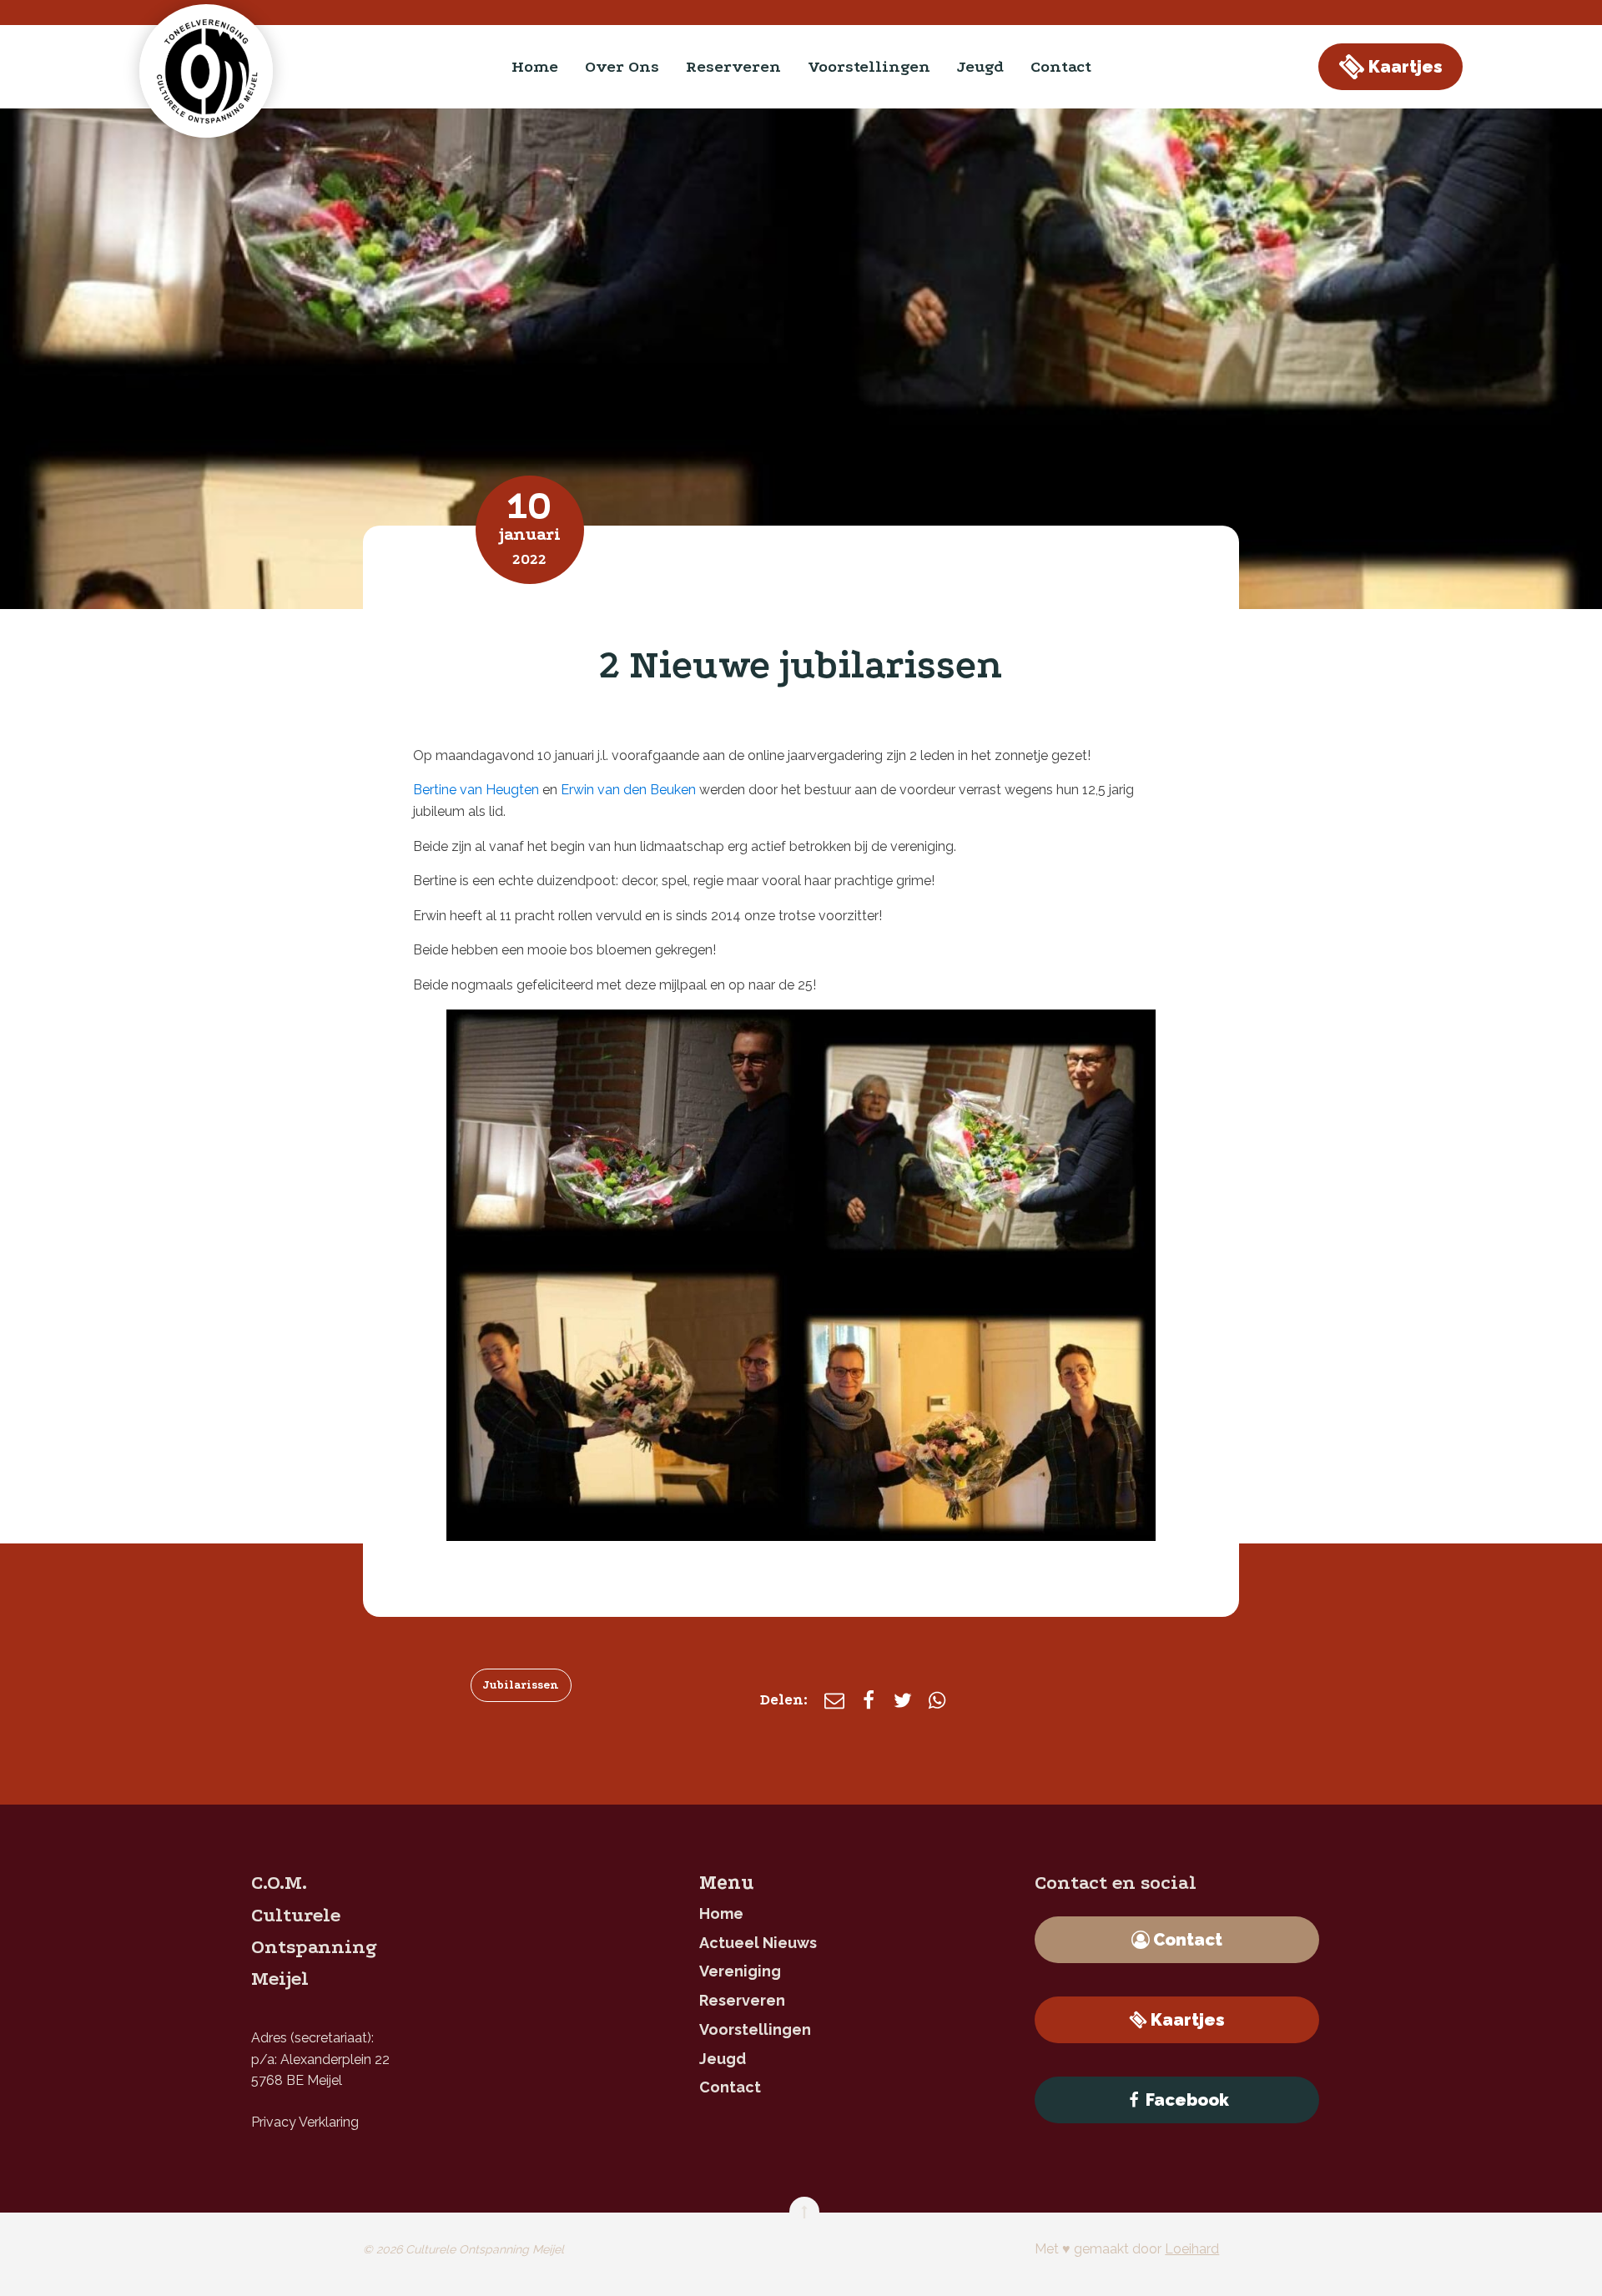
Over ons (622, 67)
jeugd (980, 67)
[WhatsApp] (937, 1700)
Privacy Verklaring (305, 2122)
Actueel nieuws (758, 1943)
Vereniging (740, 1971)
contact (1061, 67)
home (535, 67)
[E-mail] (834, 1700)
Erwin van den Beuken (628, 790)
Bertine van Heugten (476, 790)
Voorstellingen (869, 67)
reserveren (733, 67)
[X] (903, 1700)
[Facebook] (869, 1700)
